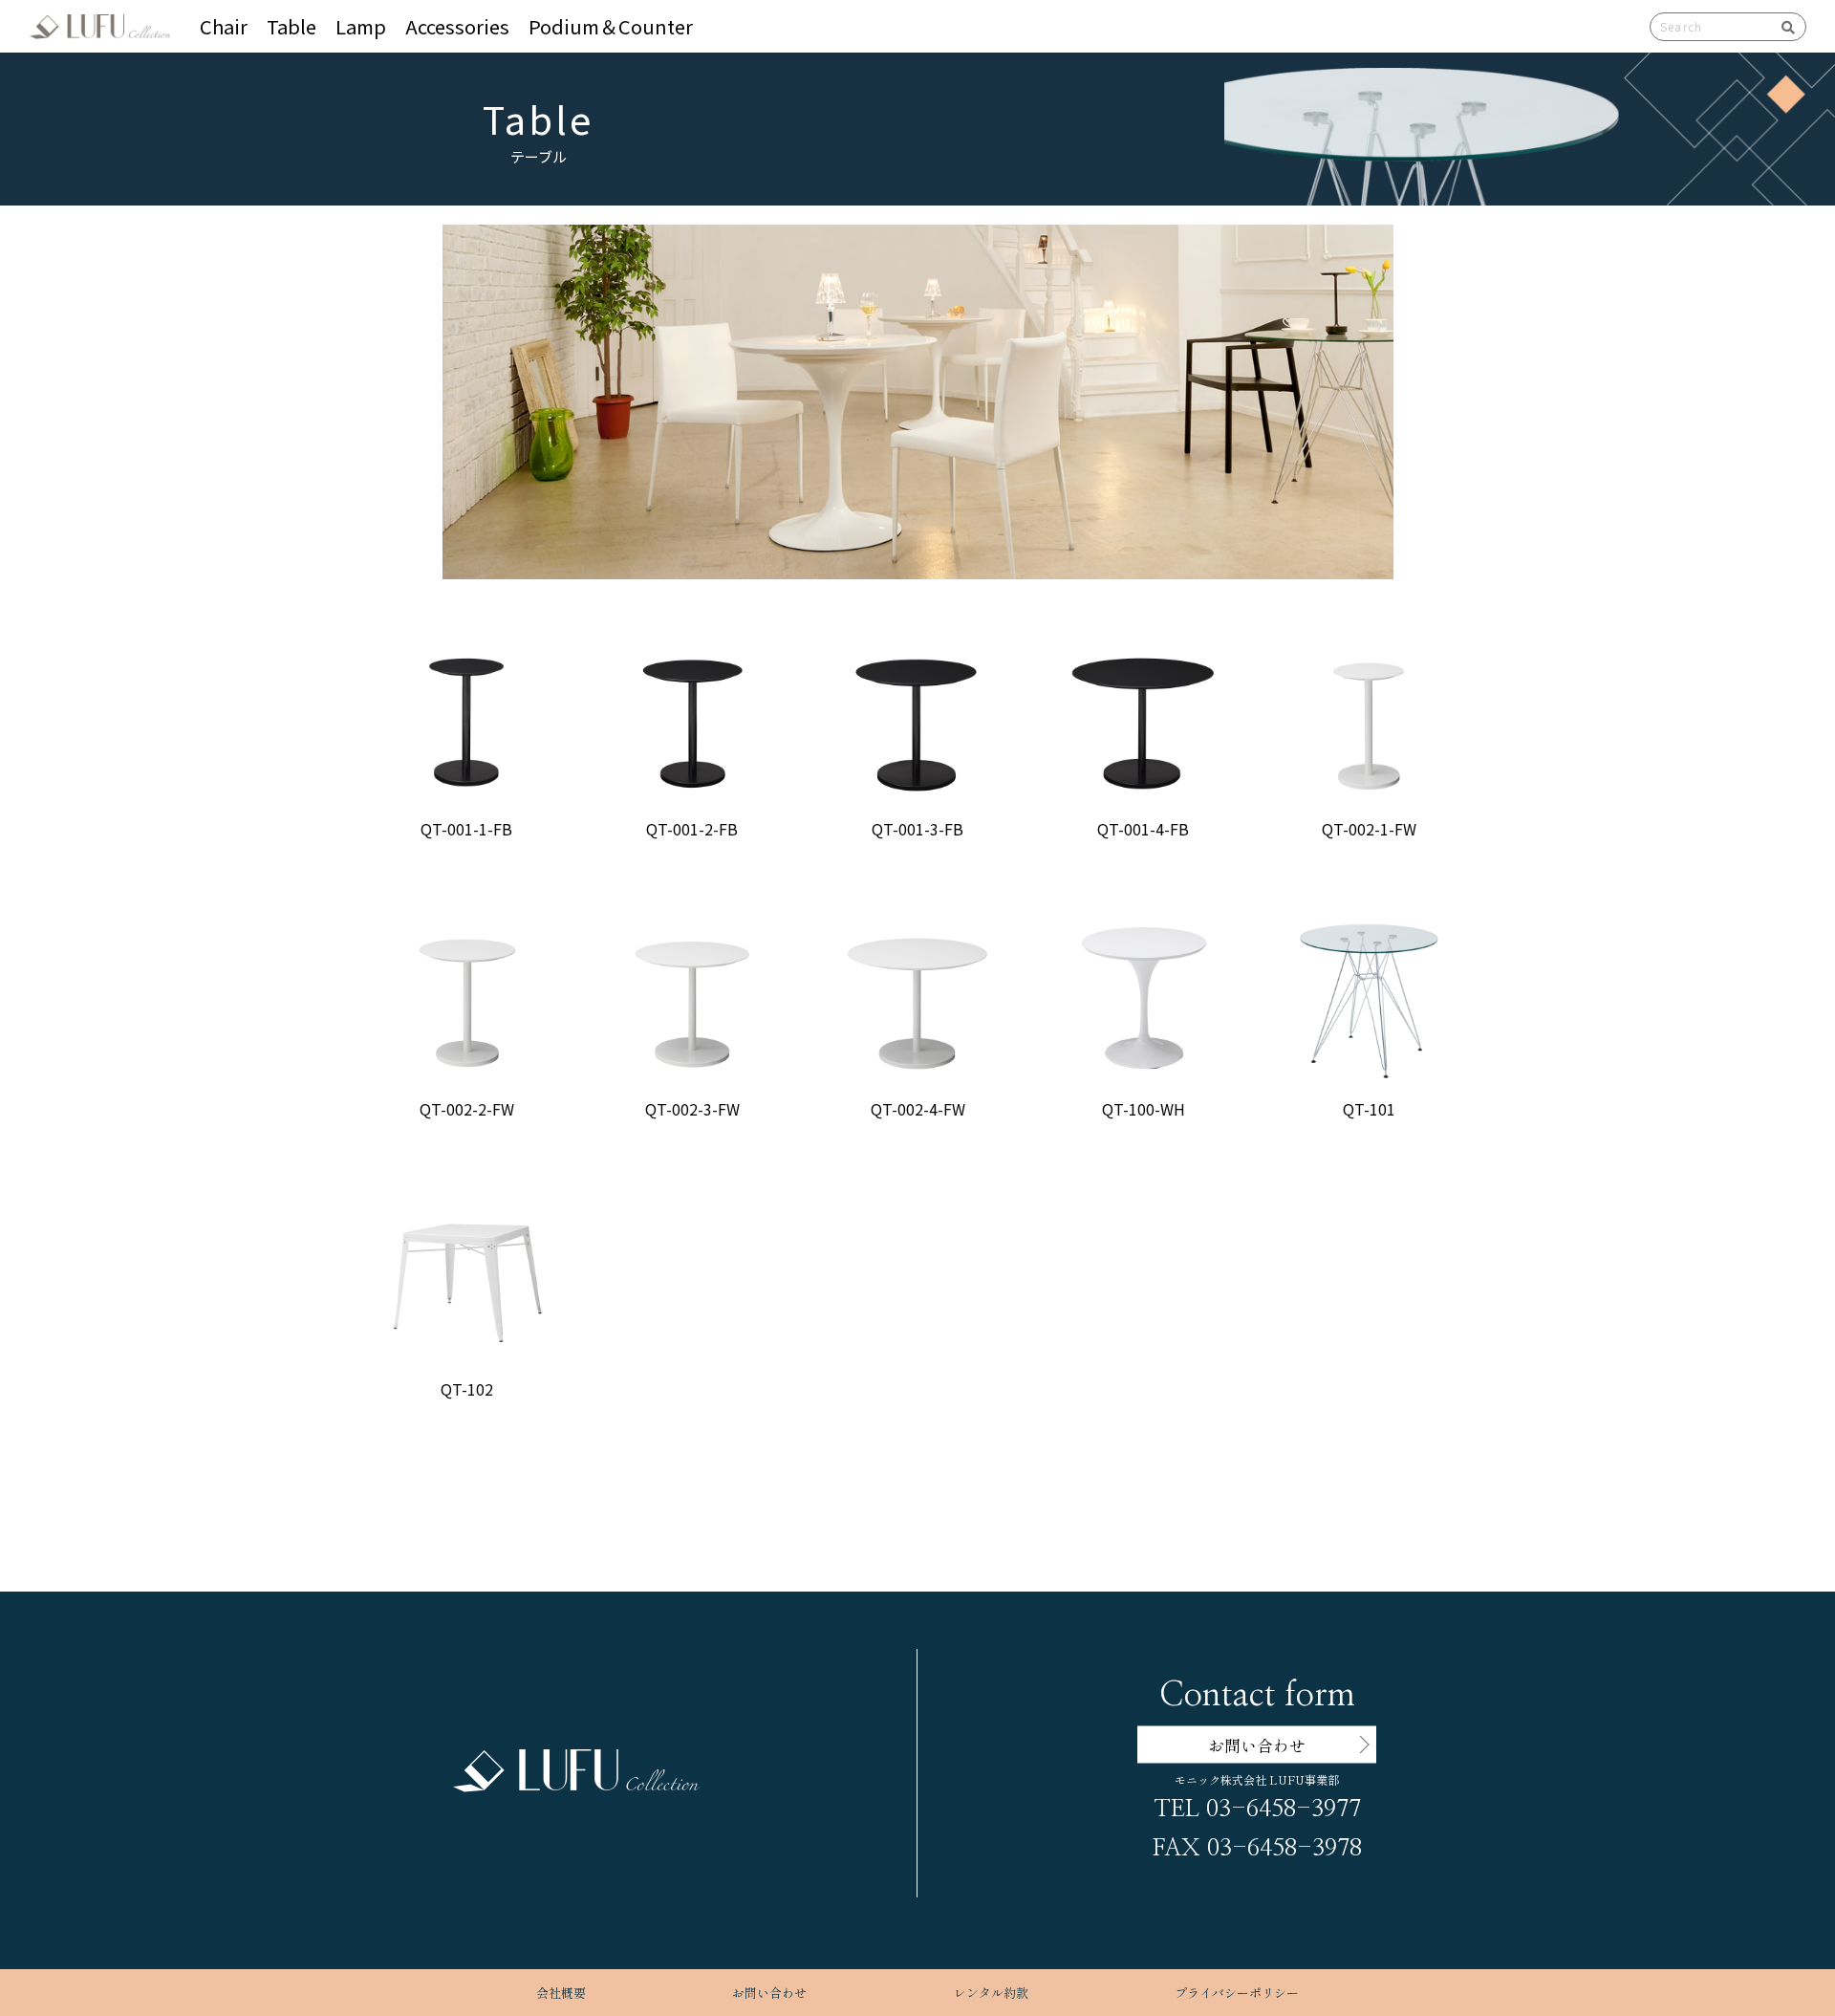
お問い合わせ (769, 1993)
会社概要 (561, 1993)
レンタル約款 (991, 1993)
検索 (1781, 27)
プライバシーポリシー (1237, 1993)
